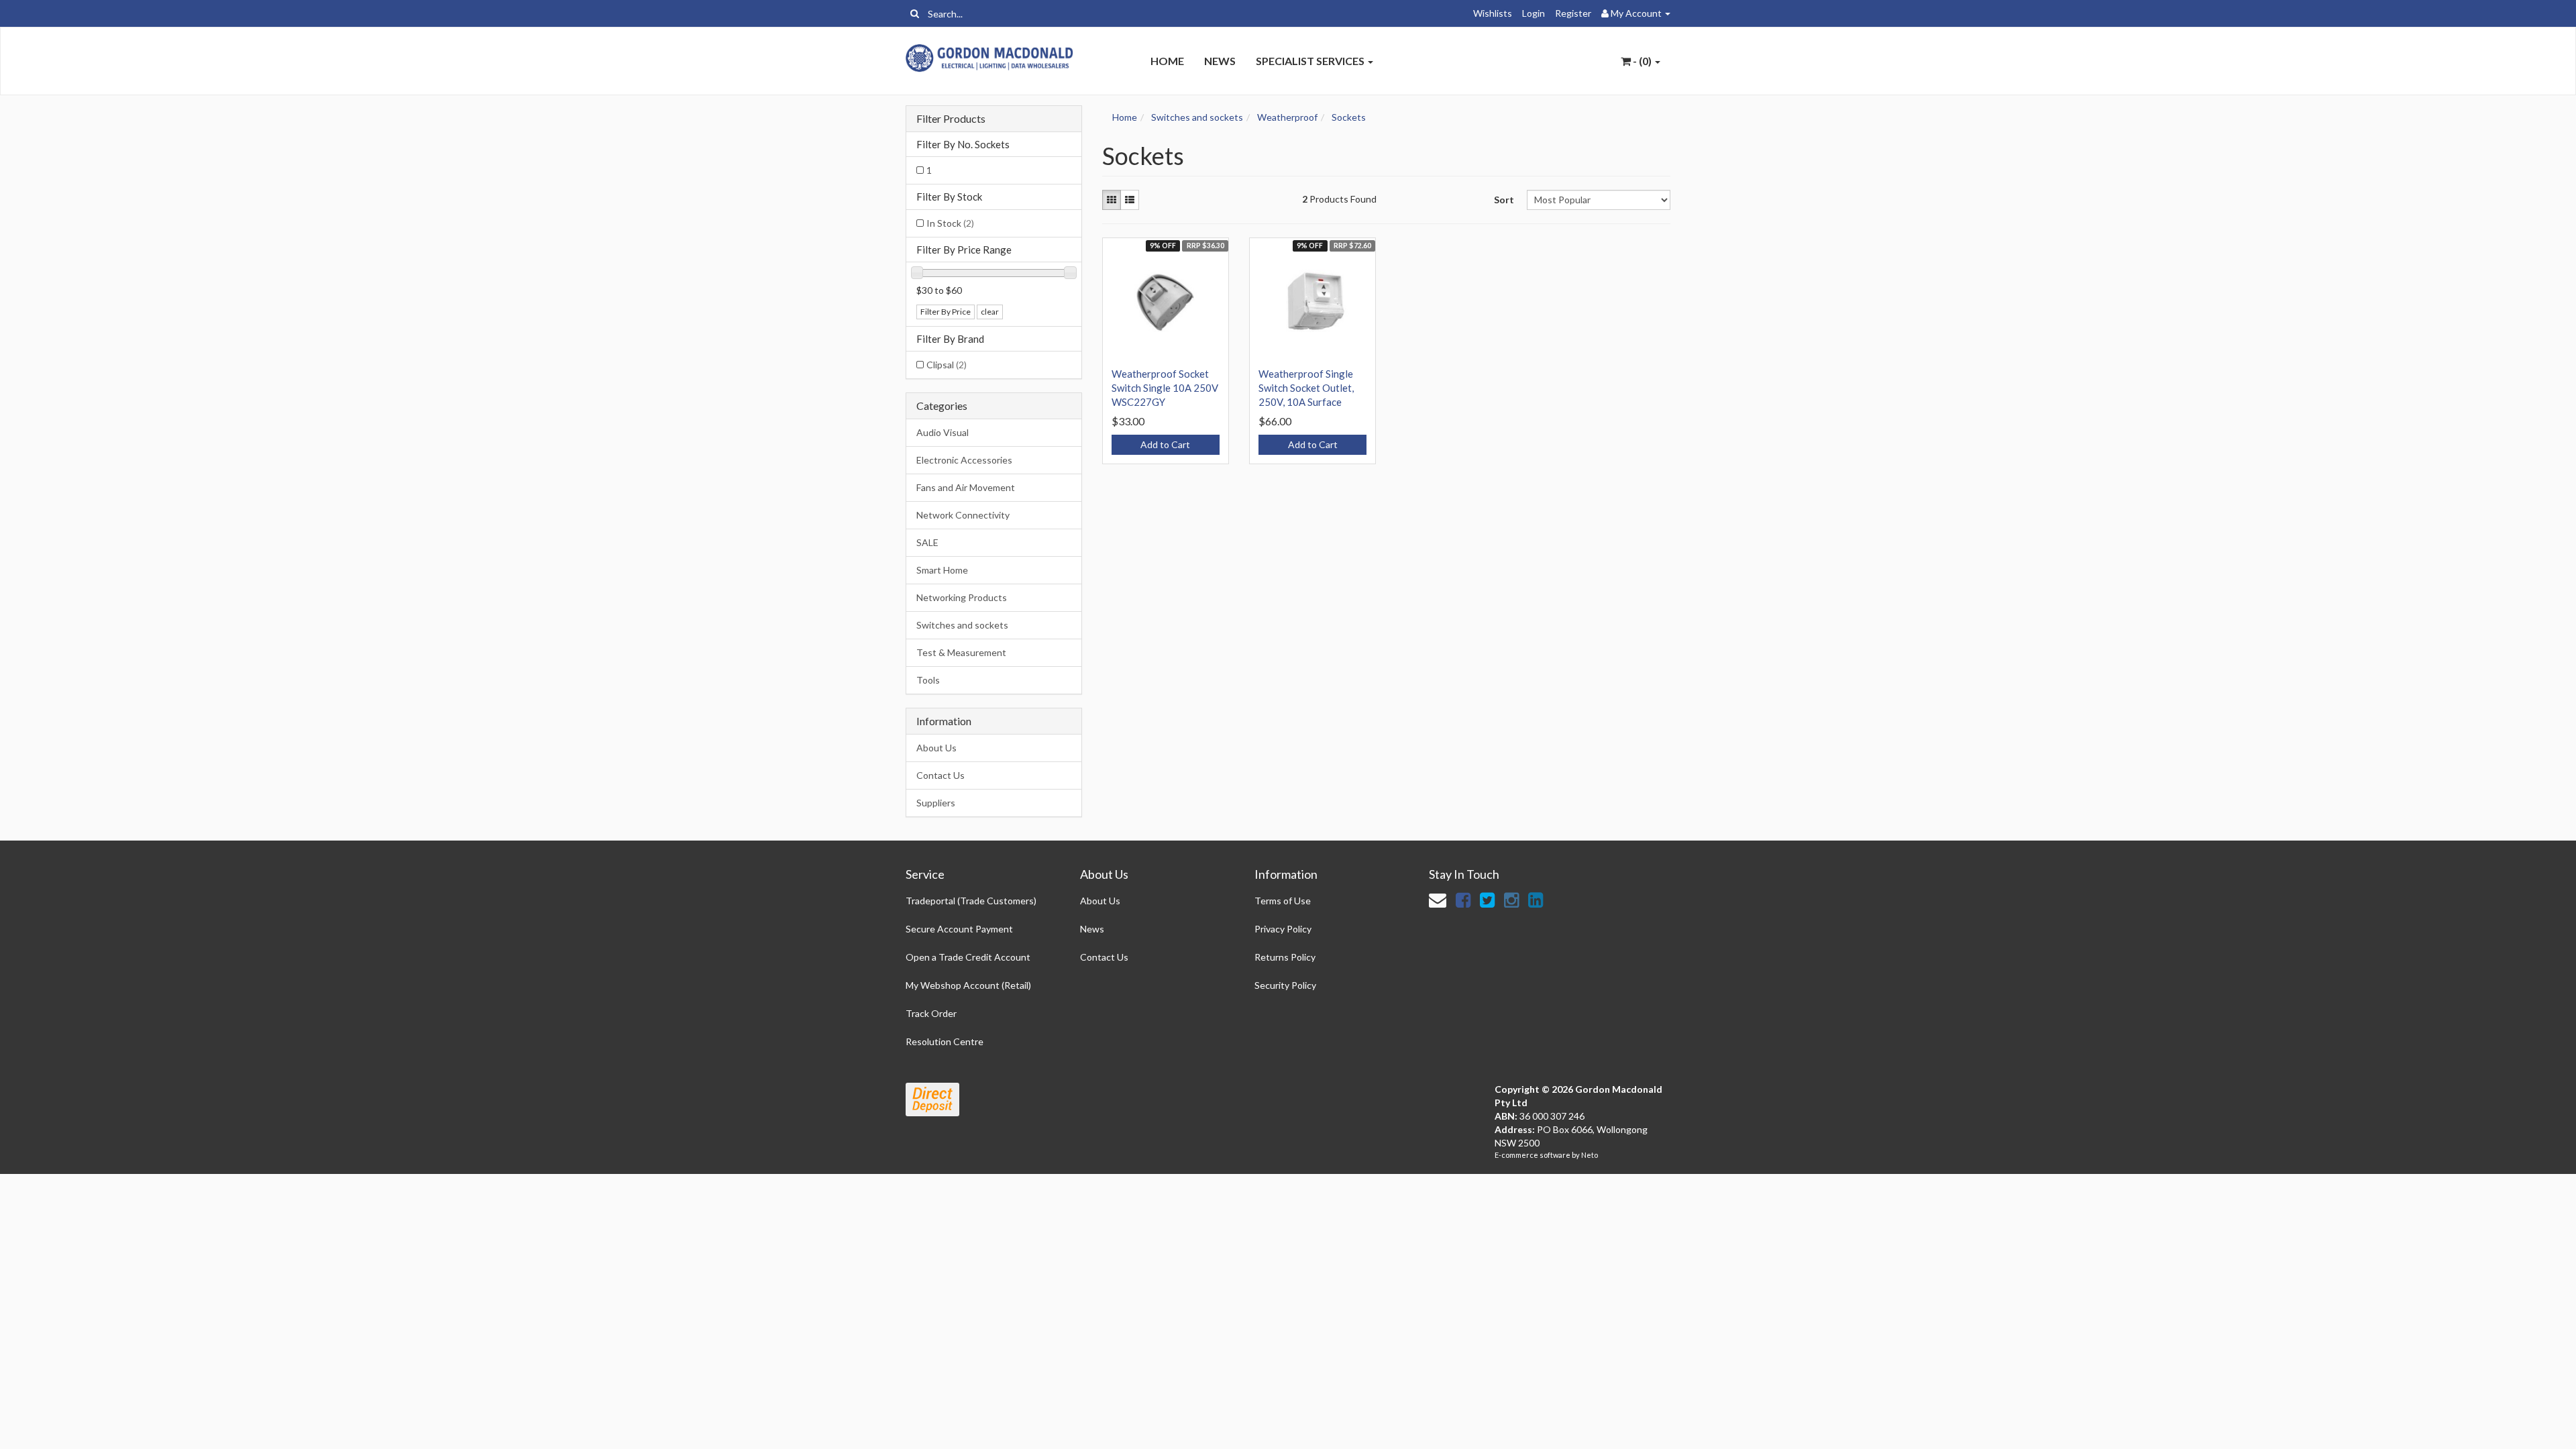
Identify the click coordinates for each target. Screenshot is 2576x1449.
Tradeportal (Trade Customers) (971, 901)
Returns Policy (1285, 957)
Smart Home (942, 570)
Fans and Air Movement (966, 487)
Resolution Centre (945, 1041)
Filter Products (951, 119)
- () (1642, 61)
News (1220, 61)
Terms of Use (1283, 901)
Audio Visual (943, 432)
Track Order (931, 1013)
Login (1534, 13)
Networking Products (962, 597)
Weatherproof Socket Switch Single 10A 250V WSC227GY (1165, 388)
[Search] (915, 13)
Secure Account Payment (959, 929)
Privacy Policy (1283, 929)
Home (1167, 61)
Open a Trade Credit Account (968, 957)
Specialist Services (1311, 61)
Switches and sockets (962, 625)
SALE (927, 542)
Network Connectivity (963, 515)
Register (1573, 13)
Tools (928, 680)
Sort (1504, 200)
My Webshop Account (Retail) (968, 985)
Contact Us (941, 775)
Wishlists (1493, 13)
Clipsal (947, 365)
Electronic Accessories (964, 460)
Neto (1590, 1155)
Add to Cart (1165, 444)
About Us (936, 748)
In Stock (950, 223)
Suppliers (936, 803)
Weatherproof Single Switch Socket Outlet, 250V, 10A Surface (1306, 388)
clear (990, 312)
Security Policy (1285, 985)
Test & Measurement (961, 652)
